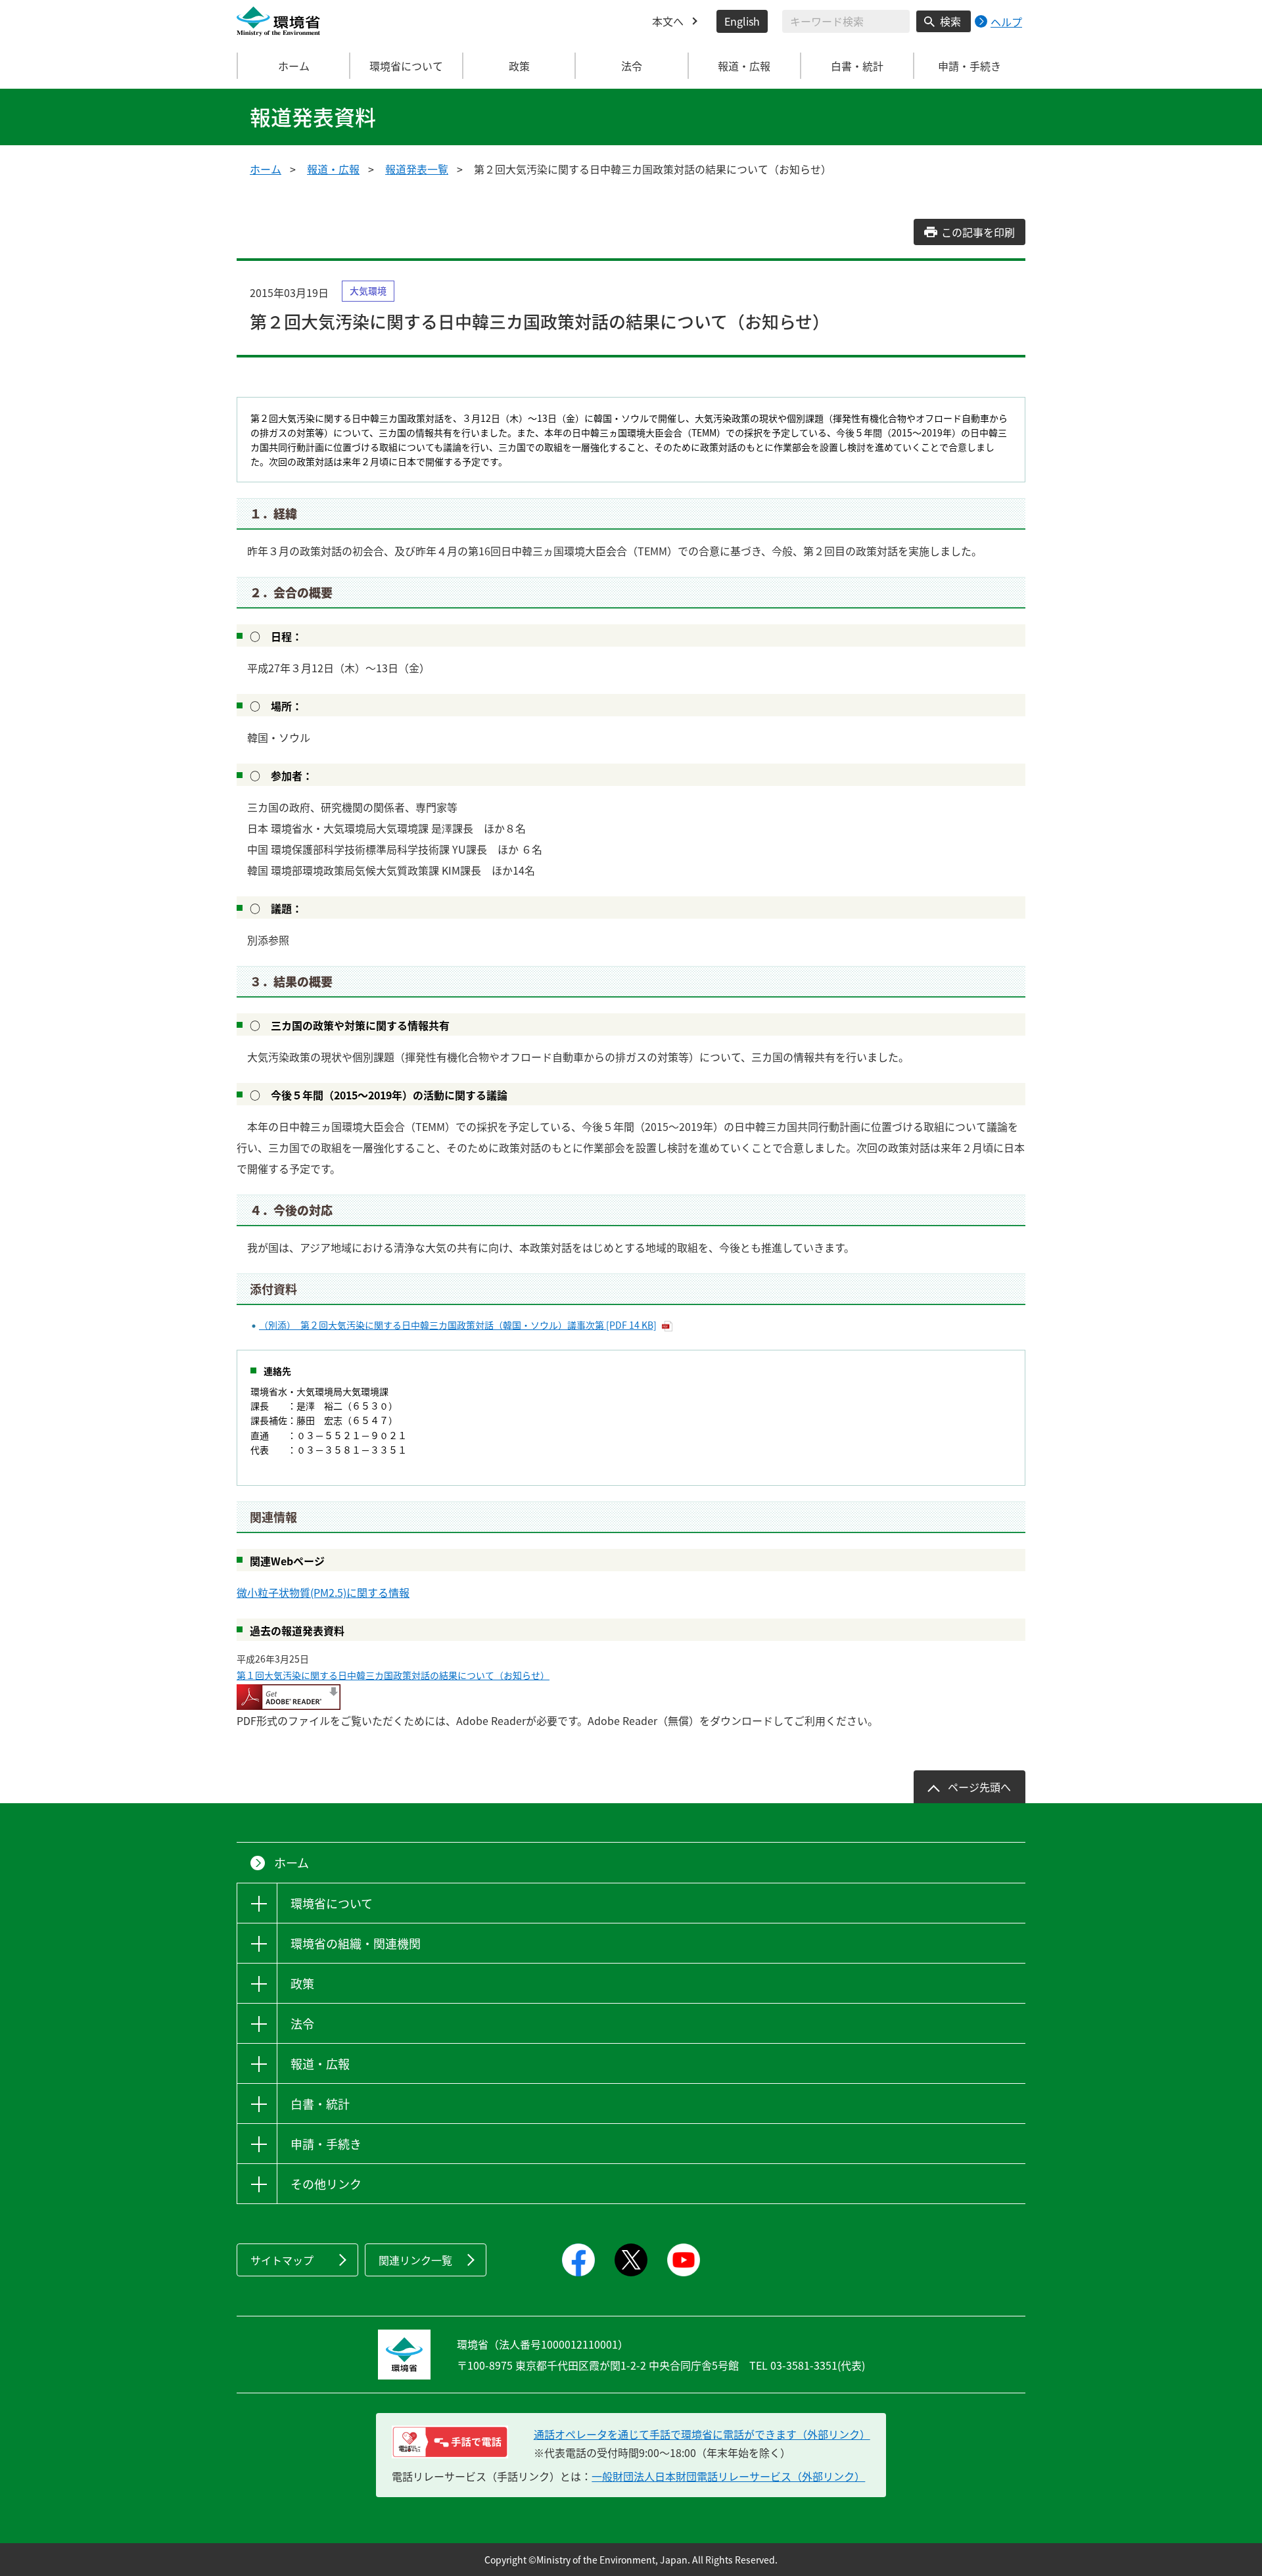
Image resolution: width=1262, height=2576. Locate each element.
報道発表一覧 (417, 169)
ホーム (294, 66)
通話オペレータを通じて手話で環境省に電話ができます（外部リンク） (702, 2434)
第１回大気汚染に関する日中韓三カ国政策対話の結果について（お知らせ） (393, 1675)
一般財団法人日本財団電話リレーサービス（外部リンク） (728, 2476)
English (742, 21)
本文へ (668, 21)
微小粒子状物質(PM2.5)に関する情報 (323, 1592)
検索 (950, 21)
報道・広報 (333, 169)
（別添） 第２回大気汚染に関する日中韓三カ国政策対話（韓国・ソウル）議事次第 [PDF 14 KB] (458, 1325)
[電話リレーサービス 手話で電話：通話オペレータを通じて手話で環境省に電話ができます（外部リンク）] (450, 2442)
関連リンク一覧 (415, 2260)
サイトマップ (282, 2260)
